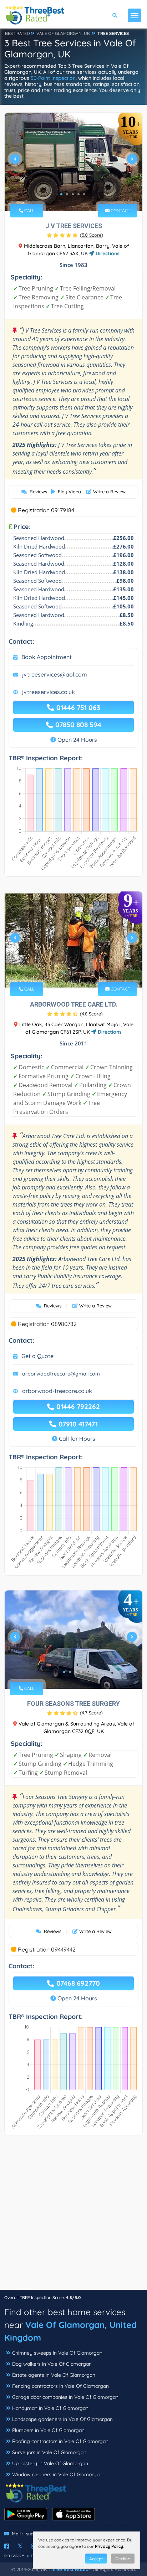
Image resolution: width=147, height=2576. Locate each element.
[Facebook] (7, 2546)
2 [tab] (67, 194)
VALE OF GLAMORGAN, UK (63, 33)
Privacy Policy (109, 2546)
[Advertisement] (73, 2216)
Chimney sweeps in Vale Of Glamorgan (57, 2353)
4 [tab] (78, 194)
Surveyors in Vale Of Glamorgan (49, 2452)
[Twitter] (20, 2546)
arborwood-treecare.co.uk (57, 1391)
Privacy (15, 2556)
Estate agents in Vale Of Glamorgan (54, 2375)
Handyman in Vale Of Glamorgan (50, 2408)
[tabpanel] (73, 162)
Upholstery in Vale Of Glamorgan (50, 2463)
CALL (29, 210)
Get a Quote (37, 1356)
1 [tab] (61, 194)
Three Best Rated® (70, 2569)
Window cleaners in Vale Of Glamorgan (57, 2474)
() (92, 235)
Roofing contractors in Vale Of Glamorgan (60, 2441)
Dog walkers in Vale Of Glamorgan (52, 2364)
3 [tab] (73, 194)
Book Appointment (47, 657)
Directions (107, 253)
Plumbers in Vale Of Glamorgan (48, 2430)
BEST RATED (17, 33)
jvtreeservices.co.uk (49, 692)
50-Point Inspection (53, 78)
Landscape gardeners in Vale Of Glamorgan (62, 2419)
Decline (123, 2559)
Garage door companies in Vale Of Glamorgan (65, 2397)
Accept (96, 2559)
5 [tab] (84, 194)
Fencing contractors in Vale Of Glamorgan (60, 2386)
